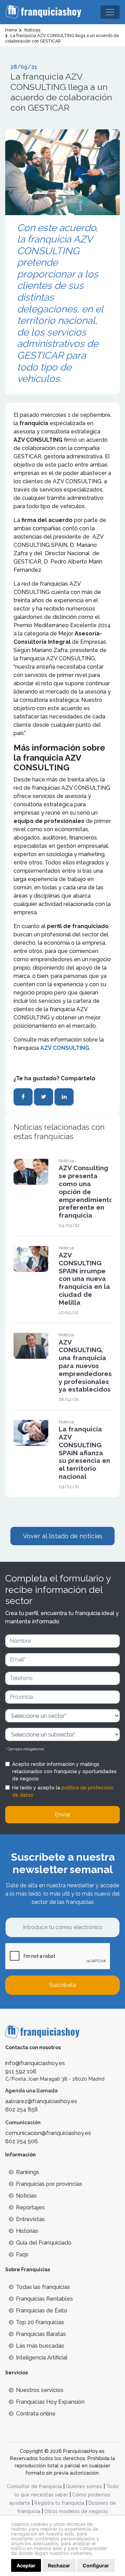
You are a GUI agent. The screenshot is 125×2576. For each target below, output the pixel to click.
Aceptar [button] (26, 2565)
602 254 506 (22, 2141)
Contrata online (36, 2414)
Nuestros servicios (40, 2390)
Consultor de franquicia (34, 2486)
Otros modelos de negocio (76, 2511)
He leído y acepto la (63, 1791)
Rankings (28, 2172)
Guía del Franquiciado (44, 2243)
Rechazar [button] (59, 2565)
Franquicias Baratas (41, 2334)
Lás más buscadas (40, 2346)
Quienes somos (84, 2486)
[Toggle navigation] (110, 12)
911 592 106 (21, 2071)
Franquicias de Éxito (42, 2311)
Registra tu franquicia (59, 2503)
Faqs (22, 2254)
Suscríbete (62, 1985)
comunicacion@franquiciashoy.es (48, 2133)
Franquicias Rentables (44, 2299)
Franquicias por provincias (49, 2184)
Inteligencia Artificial (42, 2358)
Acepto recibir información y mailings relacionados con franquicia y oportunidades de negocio (64, 1771)
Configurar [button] (96, 2565)
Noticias (26, 2196)
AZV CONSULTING (65, 1048)
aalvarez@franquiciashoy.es (41, 2101)
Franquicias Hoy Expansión (50, 2402)
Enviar (63, 1814)
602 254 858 (22, 2110)
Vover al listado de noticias (63, 1536)
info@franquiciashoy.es (35, 2063)
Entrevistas (30, 2219)
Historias (27, 2231)
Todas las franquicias (43, 2287)
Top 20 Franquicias (40, 2322)
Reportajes (30, 2207)
